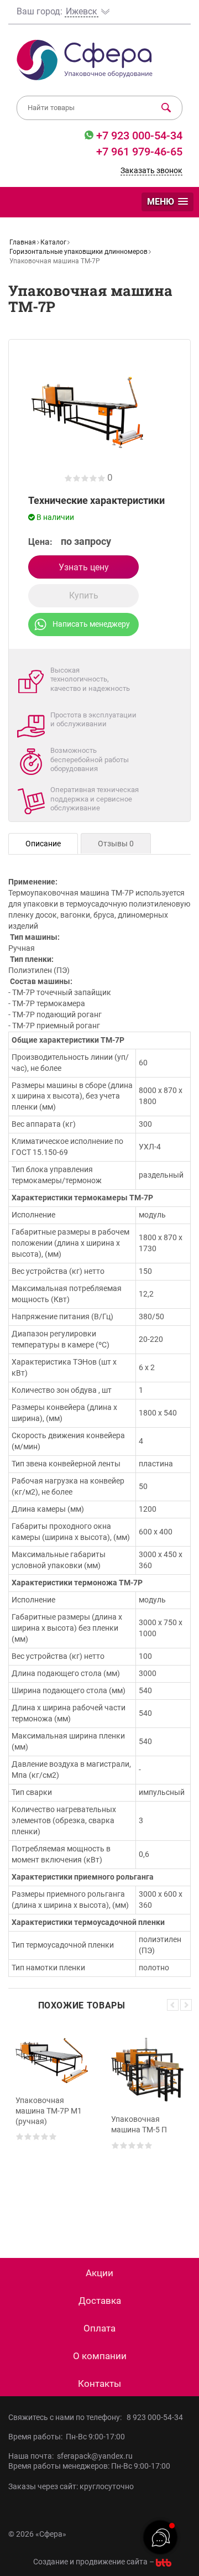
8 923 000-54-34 (155, 2417)
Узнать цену (84, 567)
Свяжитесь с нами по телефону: (67, 2417)
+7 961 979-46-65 (139, 152)
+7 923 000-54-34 (138, 136)
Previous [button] (173, 2005)
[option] (52, 2125)
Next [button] (186, 2005)
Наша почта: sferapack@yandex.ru (70, 2456)
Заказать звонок (151, 170)
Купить (84, 595)
